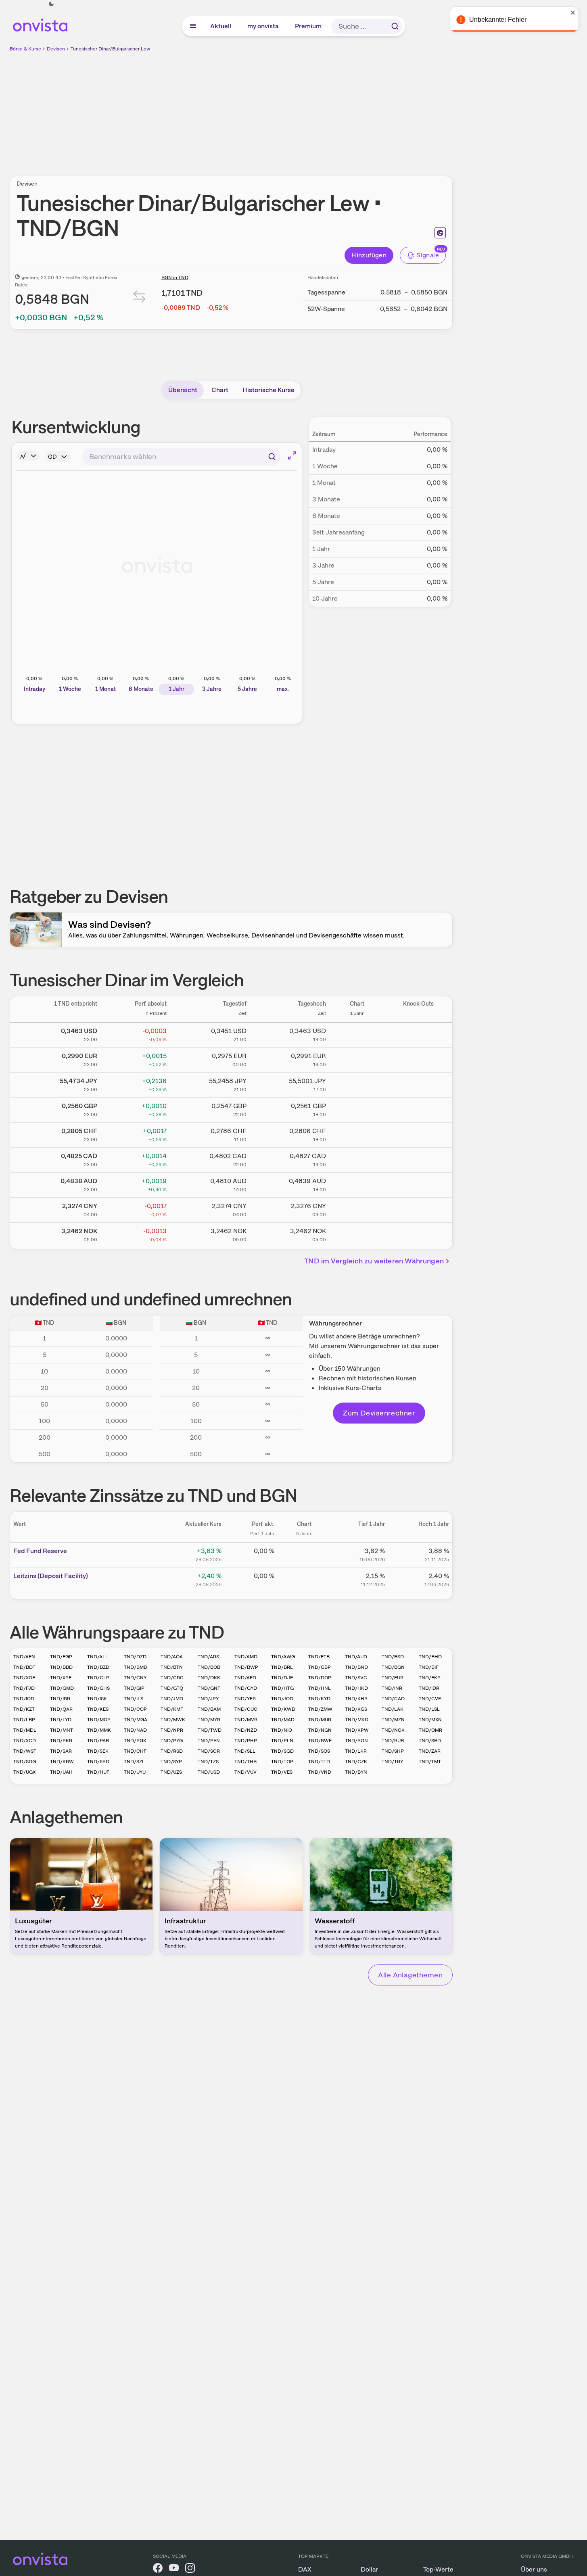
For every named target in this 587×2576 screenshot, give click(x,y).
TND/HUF (98, 1772)
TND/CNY (135, 1678)
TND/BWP (246, 1667)
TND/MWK (173, 1720)
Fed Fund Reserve (40, 1551)
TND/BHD (430, 1657)
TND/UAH (61, 1772)
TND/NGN (320, 1730)
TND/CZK (356, 1762)
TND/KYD (319, 1699)
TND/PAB (98, 1741)
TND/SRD (98, 1762)
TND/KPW (357, 1730)
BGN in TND (175, 278)
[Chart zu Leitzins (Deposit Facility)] (304, 1579)
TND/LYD (61, 1720)
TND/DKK (209, 1678)
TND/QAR (61, 1709)
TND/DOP (320, 1678)
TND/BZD (98, 1667)
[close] (575, 13)
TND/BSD (393, 1657)
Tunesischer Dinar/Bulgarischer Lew (110, 49)
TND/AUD (356, 1657)
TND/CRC (172, 1678)
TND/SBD (430, 1741)
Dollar (369, 2569)
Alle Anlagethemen (410, 1975)
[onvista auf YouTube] (174, 2569)
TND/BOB (209, 1667)
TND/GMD (62, 1688)
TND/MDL (25, 1730)
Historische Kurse (268, 390)
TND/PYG (172, 1741)
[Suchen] (395, 26)
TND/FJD (24, 1688)
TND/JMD (172, 1699)
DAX (305, 2569)
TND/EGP (61, 1657)
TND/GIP (134, 1688)
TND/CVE (430, 1699)
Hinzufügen (369, 255)
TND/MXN (430, 1720)
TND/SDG (25, 1762)
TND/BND (356, 1667)
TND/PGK (135, 1741)
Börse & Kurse (25, 49)
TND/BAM (209, 1709)
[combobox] (181, 457)
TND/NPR (172, 1730)
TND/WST (25, 1751)
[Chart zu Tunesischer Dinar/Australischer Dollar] (357, 1184)
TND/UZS (171, 1772)
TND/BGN (393, 1667)
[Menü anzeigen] (193, 26)
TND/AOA (172, 1657)
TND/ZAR (430, 1751)
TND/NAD (135, 1730)
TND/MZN (393, 1720)
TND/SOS (319, 1751)
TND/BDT (24, 1667)
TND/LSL (429, 1709)
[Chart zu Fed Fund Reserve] (304, 1554)
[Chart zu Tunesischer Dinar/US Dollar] (357, 1033)
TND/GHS (98, 1688)
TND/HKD (356, 1688)
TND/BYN (356, 1772)
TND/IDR (429, 1688)
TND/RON (356, 1741)
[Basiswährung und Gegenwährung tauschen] (140, 298)
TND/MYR (209, 1720)
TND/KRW (62, 1762)
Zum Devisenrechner (379, 1413)
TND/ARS (208, 1657)
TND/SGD (282, 1751)
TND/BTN (172, 1667)
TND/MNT (62, 1730)
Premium (309, 26)
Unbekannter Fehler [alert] (500, 20)
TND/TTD (319, 1762)
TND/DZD (135, 1657)
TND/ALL (98, 1657)
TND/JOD (282, 1699)
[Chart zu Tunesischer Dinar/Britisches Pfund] (357, 1108)
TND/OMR (430, 1730)
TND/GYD (246, 1688)
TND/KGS (356, 1709)
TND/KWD (283, 1709)
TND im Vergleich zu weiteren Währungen (374, 1261)
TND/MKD (357, 1720)
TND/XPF (61, 1678)
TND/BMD (136, 1667)
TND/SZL (134, 1762)
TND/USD (209, 1772)
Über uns (534, 2569)
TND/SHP (393, 1751)
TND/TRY (392, 1762)
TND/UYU (135, 1772)
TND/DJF (282, 1678)
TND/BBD (61, 1667)
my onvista (263, 26)
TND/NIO (282, 1730)
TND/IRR (60, 1699)
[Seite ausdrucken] (440, 233)
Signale (428, 255)
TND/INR (392, 1688)
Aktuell (221, 26)
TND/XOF (24, 1678)
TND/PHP (246, 1741)
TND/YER (245, 1699)
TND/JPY (208, 1699)
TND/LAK (393, 1709)
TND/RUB (393, 1741)
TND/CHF (135, 1751)
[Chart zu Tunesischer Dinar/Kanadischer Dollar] (357, 1159)
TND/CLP (98, 1678)
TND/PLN (282, 1741)
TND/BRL (282, 1667)
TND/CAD (393, 1699)
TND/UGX (24, 1772)
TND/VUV (245, 1772)
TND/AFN (24, 1657)
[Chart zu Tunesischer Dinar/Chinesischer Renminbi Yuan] (357, 1209)
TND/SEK (98, 1751)
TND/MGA (136, 1720)
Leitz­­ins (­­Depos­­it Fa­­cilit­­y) (51, 1576)
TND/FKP (430, 1678)
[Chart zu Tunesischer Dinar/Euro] (357, 1058)
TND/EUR (393, 1678)
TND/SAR (61, 1751)
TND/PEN (209, 1741)
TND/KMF (172, 1709)
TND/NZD (246, 1730)
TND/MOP (99, 1720)
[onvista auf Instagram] (190, 2569)
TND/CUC (246, 1709)
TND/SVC (356, 1678)
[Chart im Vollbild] (292, 455)
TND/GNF (209, 1688)
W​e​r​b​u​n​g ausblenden (301, 109)
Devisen (56, 49)
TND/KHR (356, 1699)
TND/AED (245, 1678)
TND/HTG (282, 1688)
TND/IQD (24, 1699)
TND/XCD (25, 1741)
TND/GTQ (172, 1688)
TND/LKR (356, 1751)
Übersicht (183, 390)
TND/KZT (24, 1709)
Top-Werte (438, 2569)
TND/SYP (171, 1762)
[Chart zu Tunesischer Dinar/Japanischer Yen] (357, 1083)
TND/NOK (393, 1730)
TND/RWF (320, 1741)
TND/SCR (209, 1751)
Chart (220, 390)
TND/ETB (319, 1657)
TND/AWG (283, 1657)
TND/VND (320, 1772)
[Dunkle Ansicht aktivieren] (51, 4)
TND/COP (135, 1709)
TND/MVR (246, 1720)
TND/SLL (245, 1751)
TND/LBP (24, 1720)
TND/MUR (320, 1720)
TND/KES (98, 1709)
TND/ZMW (320, 1709)
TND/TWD (210, 1730)
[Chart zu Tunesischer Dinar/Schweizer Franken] (357, 1134)
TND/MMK (99, 1730)
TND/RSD (172, 1751)
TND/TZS (208, 1762)
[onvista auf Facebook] (158, 2569)
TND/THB (245, 1762)
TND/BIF (429, 1667)
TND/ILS (134, 1699)
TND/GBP (320, 1667)
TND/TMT (430, 1762)
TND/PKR (61, 1741)
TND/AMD (246, 1657)
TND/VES (282, 1772)
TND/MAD (283, 1720)
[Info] (28, 456)
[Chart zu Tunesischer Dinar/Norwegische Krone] (357, 1234)
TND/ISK (97, 1699)
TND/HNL (320, 1688)
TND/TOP (282, 1762)
